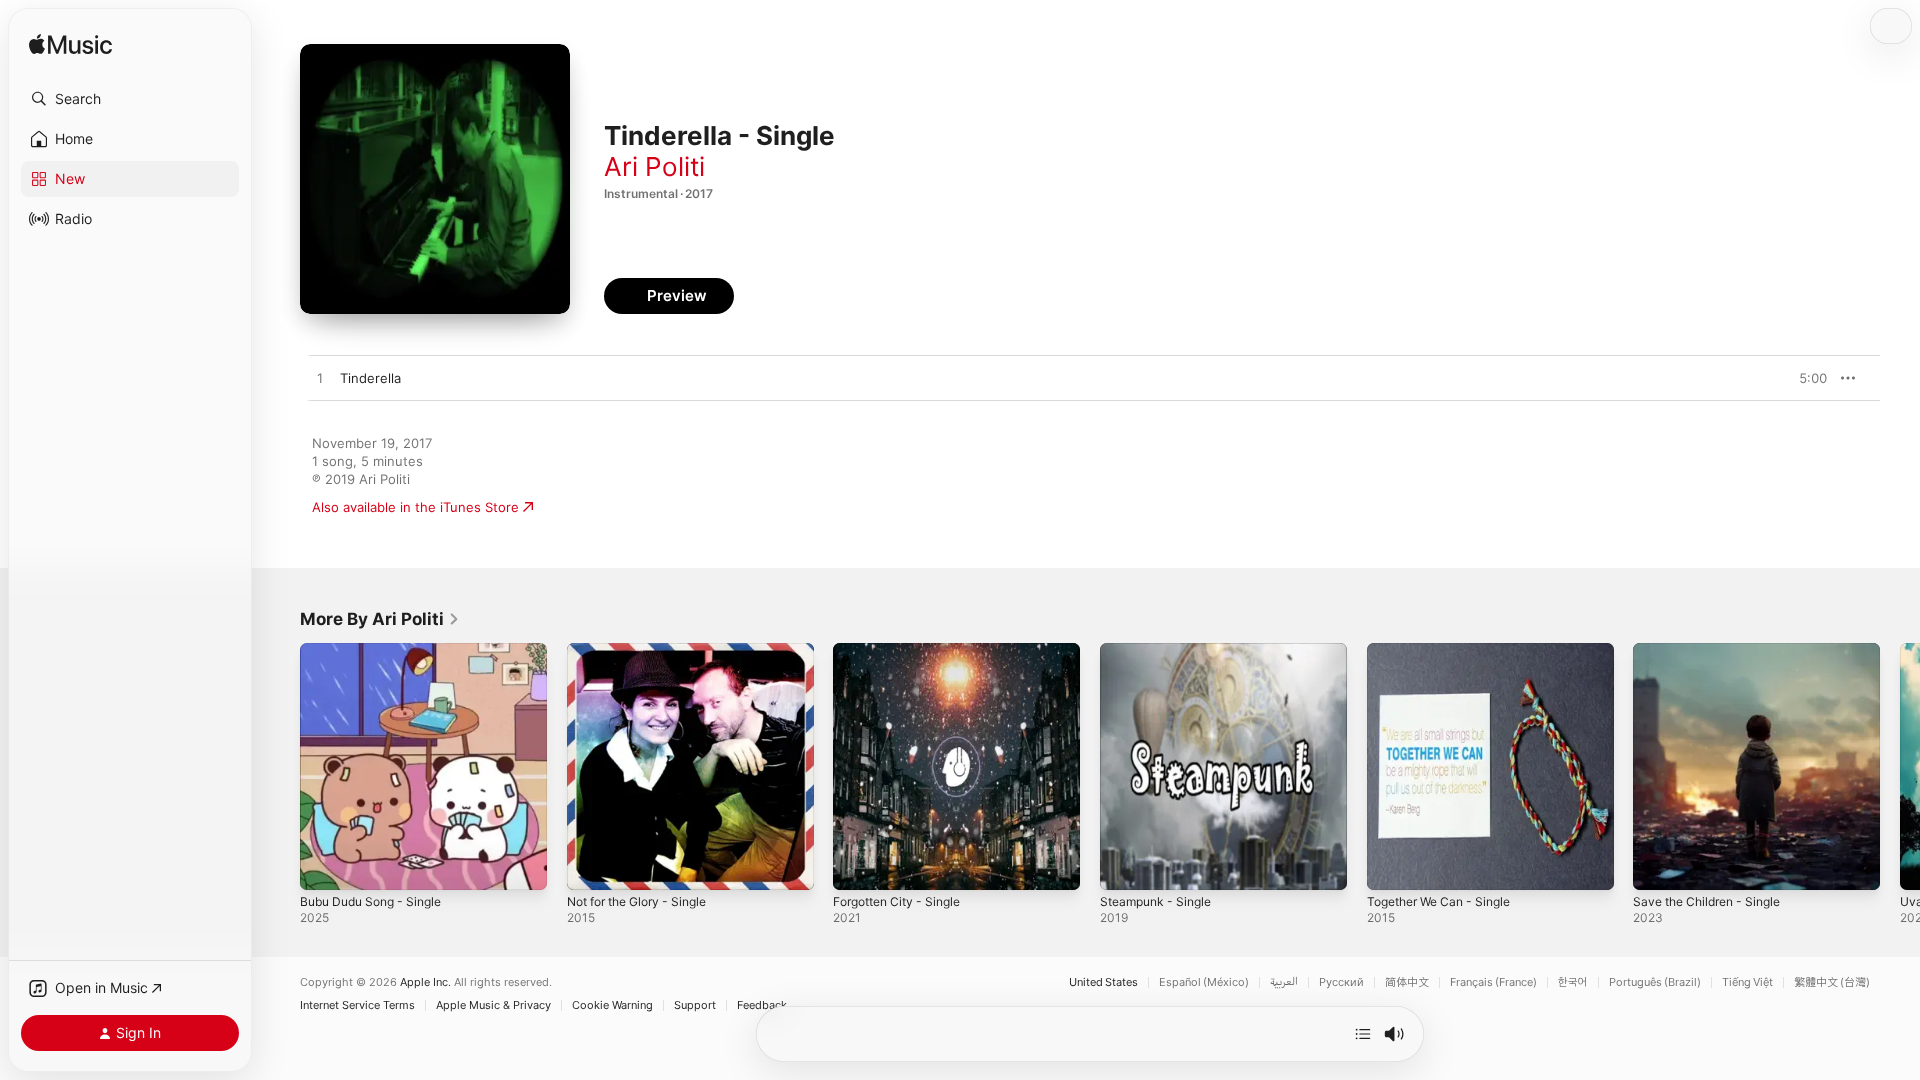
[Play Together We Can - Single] (1392, 865)
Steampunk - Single (1161, 651)
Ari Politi (654, 166)
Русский (1341, 982)
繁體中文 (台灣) (1832, 982)
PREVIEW (1805, 378)
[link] (380, 619)
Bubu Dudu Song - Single (378, 651)
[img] (70, 45)
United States (1103, 982)
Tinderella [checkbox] (370, 378)
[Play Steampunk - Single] (1125, 865)
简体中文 (1407, 982)
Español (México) (1204, 982)
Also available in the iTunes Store (415, 507)
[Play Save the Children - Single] (1658, 865)
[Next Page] (1900, 766)
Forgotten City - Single (904, 651)
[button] (130, 99)
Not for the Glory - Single (646, 651)
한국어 (1573, 982)
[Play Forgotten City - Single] (858, 865)
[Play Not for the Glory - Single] (592, 865)
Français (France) (1493, 982)
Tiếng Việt (1747, 982)
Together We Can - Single (1447, 651)
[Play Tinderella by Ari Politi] (320, 379)
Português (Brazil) (1655, 982)
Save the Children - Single (1714, 651)
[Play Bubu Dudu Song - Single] (325, 865)
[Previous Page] (280, 766)
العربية (1284, 982)
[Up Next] (1363, 1034)
